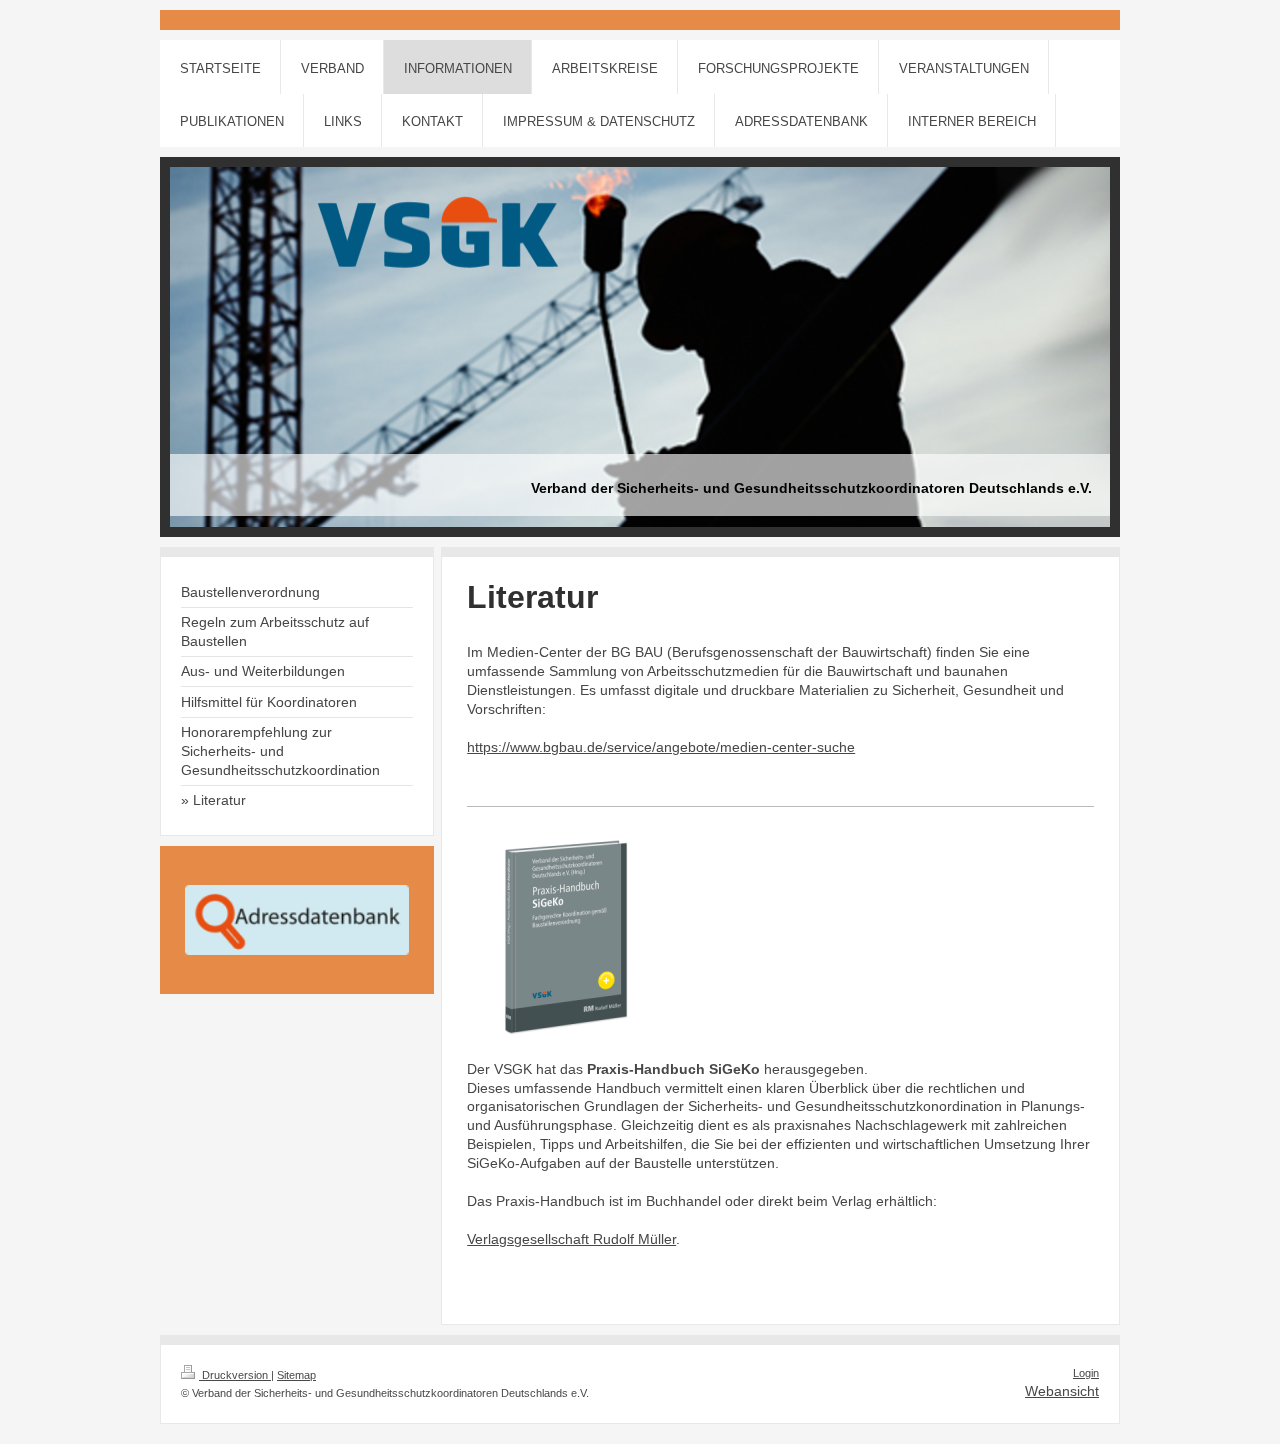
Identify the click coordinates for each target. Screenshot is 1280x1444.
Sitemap (296, 1375)
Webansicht (1062, 1391)
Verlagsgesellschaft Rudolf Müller (571, 1239)
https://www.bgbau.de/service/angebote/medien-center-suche (661, 747)
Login (1086, 1373)
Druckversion (235, 1375)
